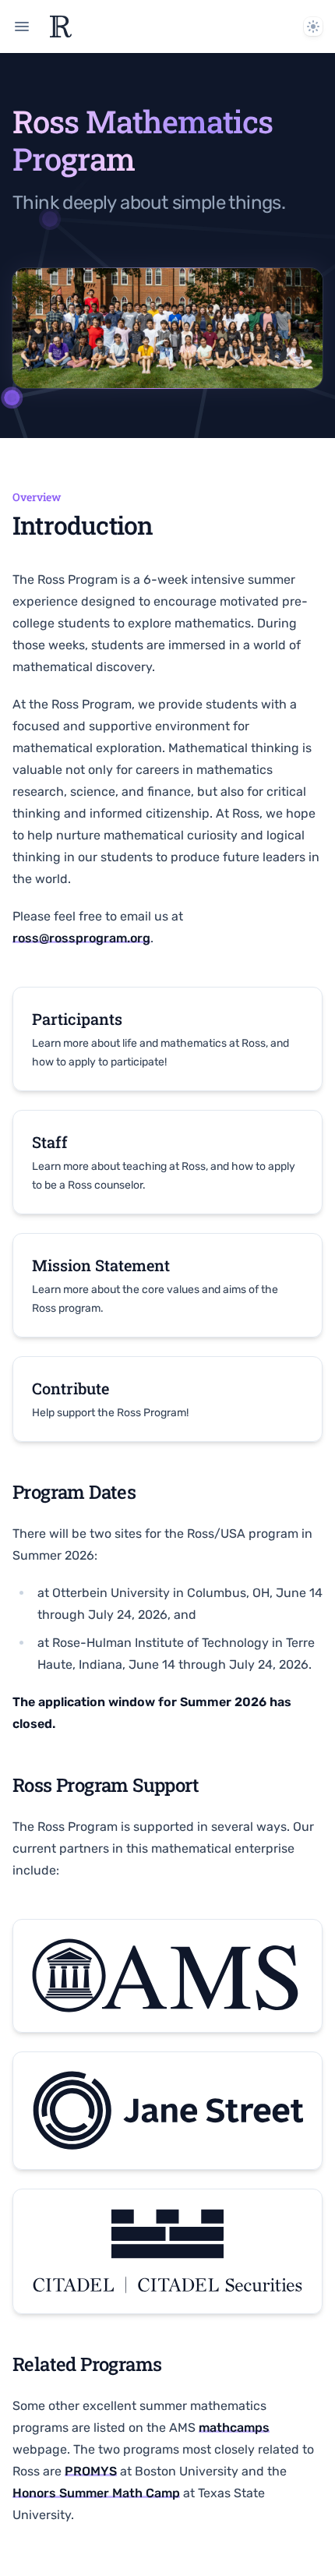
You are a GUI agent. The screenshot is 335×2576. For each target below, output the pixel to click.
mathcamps (234, 2428)
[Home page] (61, 27)
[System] (313, 27)
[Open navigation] (22, 27)
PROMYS (91, 2471)
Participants (77, 1019)
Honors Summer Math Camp (96, 2493)
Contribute (71, 1388)
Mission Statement (101, 1265)
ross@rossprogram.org (81, 938)
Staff (50, 1142)
